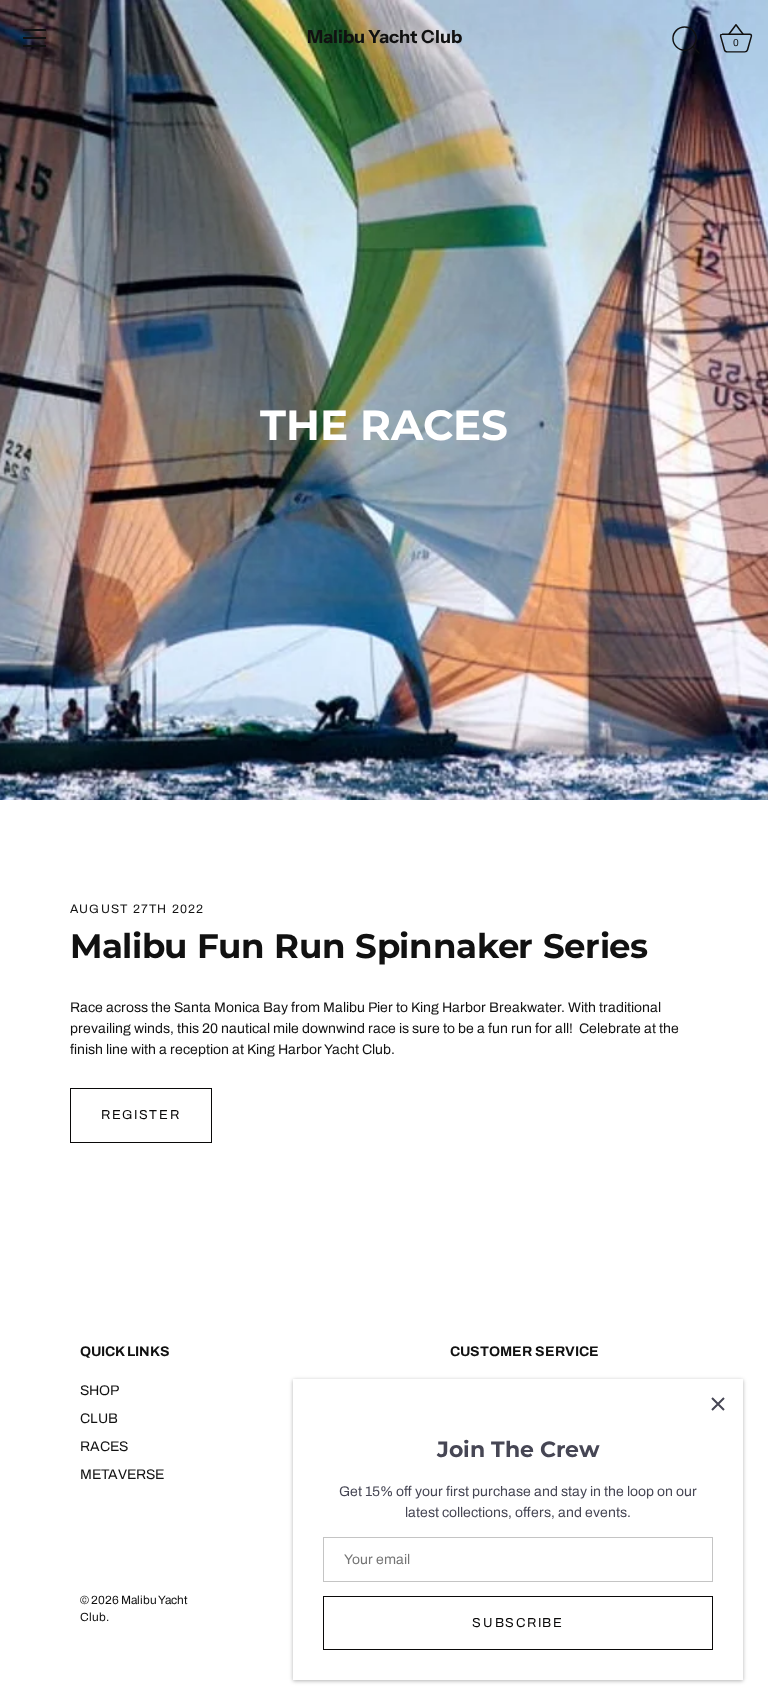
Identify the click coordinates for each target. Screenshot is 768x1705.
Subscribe (517, 1623)
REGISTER (141, 1115)
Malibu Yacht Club (384, 37)
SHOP (99, 1390)
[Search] (686, 41)
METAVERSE (122, 1474)
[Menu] (35, 38)
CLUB (99, 1418)
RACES (104, 1446)
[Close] (718, 1404)
